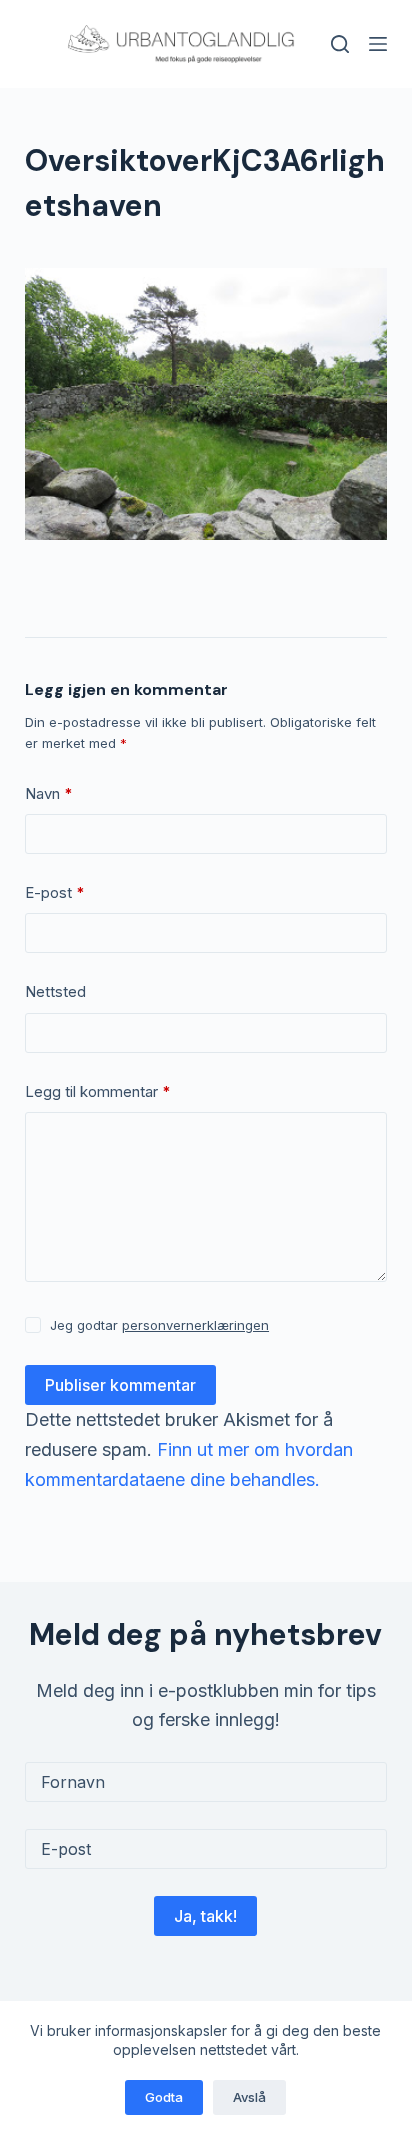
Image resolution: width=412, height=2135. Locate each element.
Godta (164, 2097)
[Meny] (378, 44)
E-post (55, 892)
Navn (49, 793)
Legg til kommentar (98, 1091)
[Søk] (340, 44)
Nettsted (55, 991)
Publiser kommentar (120, 1385)
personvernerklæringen (195, 1325)
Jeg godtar (159, 1325)
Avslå (249, 2097)
